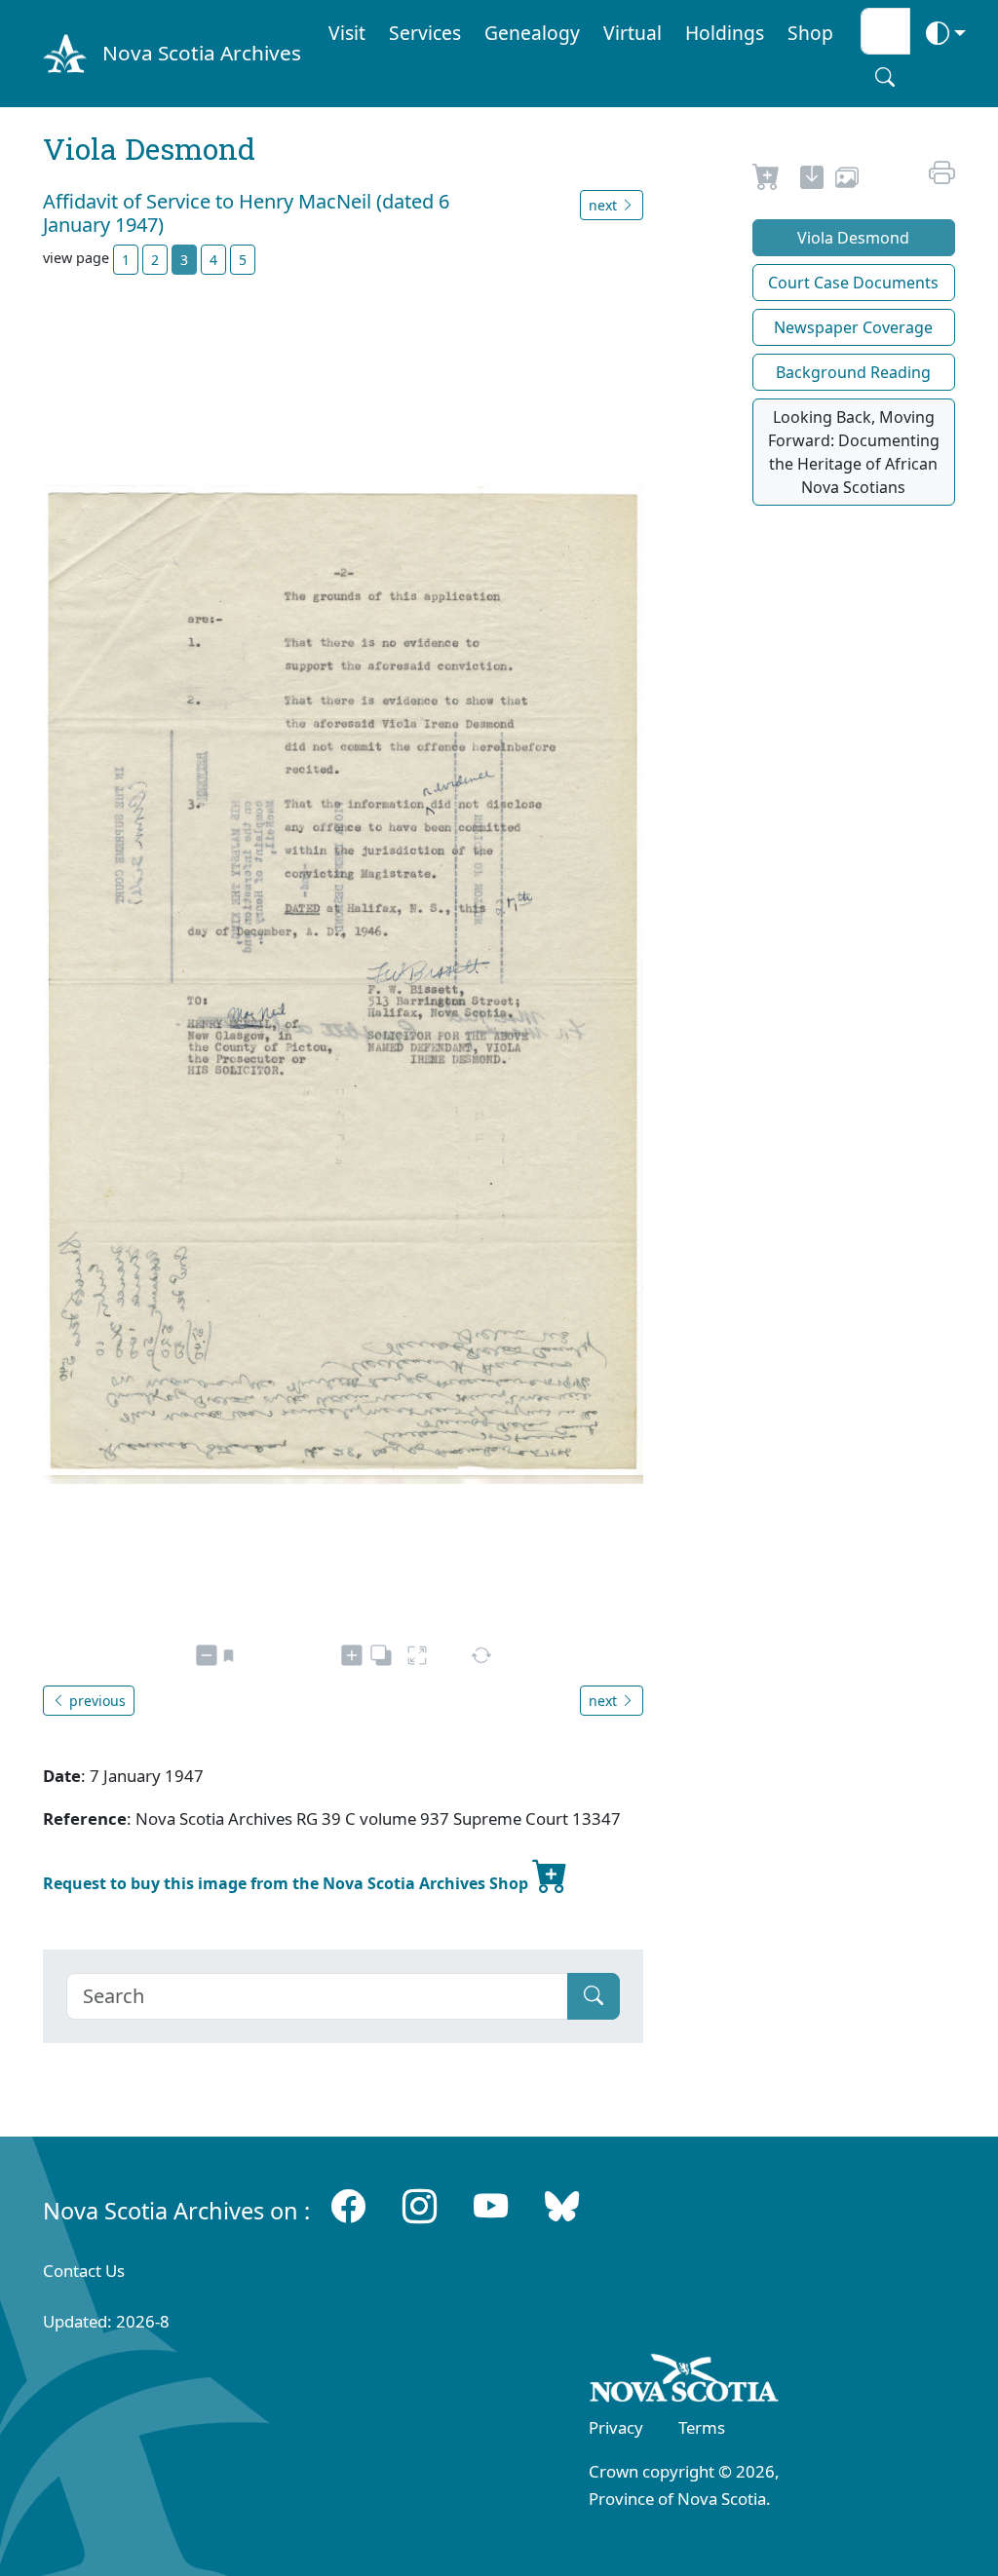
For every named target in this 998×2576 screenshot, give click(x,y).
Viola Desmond (853, 238)
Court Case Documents (853, 283)
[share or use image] (847, 180)
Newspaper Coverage (853, 327)
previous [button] (96, 1701)
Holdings (725, 33)
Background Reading (853, 372)
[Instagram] (420, 2206)
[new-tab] (812, 180)
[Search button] (885, 77)
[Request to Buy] (767, 180)
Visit (347, 33)
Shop (810, 33)
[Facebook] (348, 2206)
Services (425, 33)
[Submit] (594, 1996)
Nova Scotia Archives (202, 53)
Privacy (616, 2427)
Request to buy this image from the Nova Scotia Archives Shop (288, 1883)
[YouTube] (491, 2206)
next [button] (605, 205)
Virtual (633, 33)
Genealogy (532, 33)
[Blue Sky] (562, 2206)
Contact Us (84, 2271)
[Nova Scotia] (685, 2381)
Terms (702, 2427)
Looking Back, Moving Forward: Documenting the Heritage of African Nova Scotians (854, 452)
